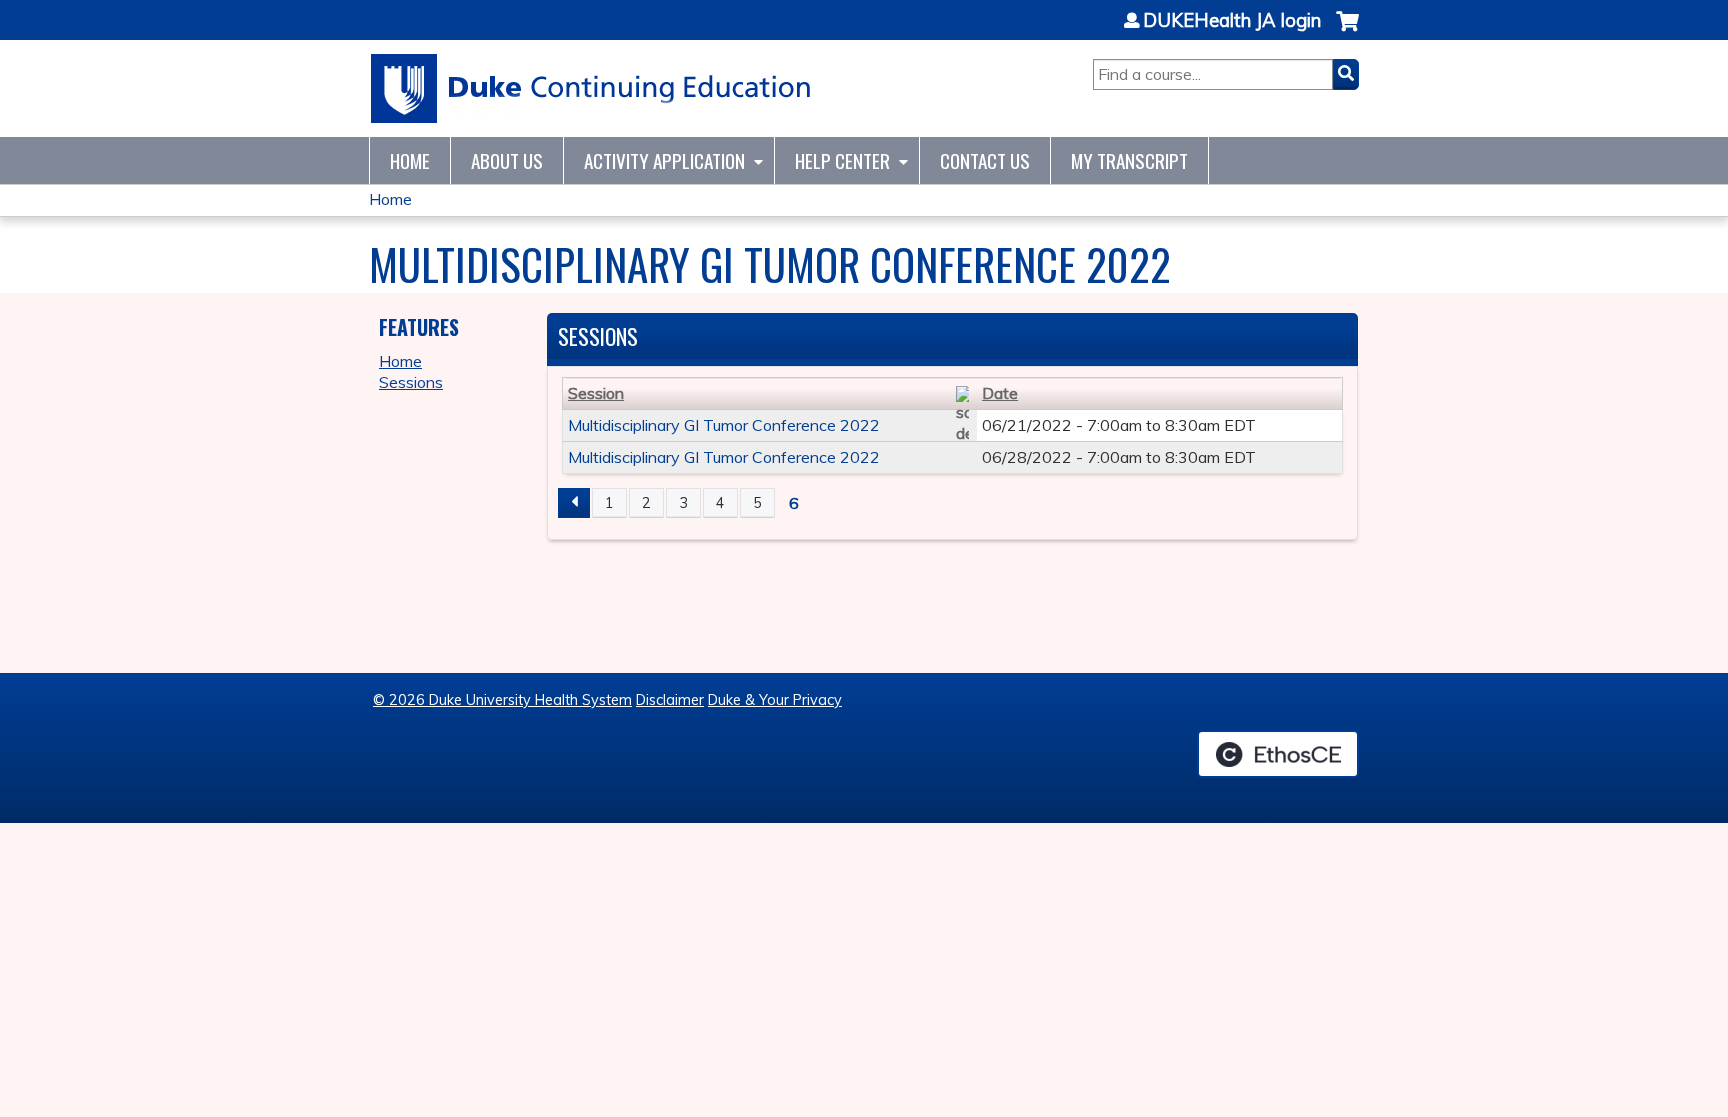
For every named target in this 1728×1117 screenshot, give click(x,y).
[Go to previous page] (574, 503)
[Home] (591, 88)
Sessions (411, 382)
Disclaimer (670, 700)
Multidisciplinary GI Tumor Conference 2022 (724, 425)
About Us (507, 160)
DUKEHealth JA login (1232, 21)
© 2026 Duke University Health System (502, 700)
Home (410, 160)
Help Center (842, 160)
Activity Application (664, 160)
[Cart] (1347, 31)
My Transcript (1129, 160)
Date (1000, 393)
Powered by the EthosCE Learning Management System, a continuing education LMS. (1278, 754)
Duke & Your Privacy (775, 700)
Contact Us (985, 160)
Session (596, 393)
